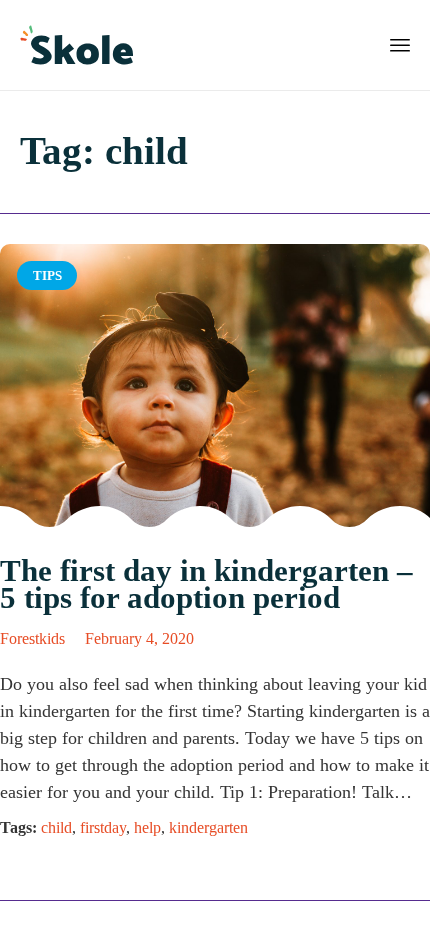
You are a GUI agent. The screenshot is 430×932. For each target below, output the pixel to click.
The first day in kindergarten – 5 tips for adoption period (206, 584)
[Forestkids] (76, 45)
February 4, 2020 (139, 638)
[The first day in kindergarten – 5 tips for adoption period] (215, 387)
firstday (103, 827)
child (56, 827)
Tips (47, 275)
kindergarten (208, 827)
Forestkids (32, 638)
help (147, 827)
